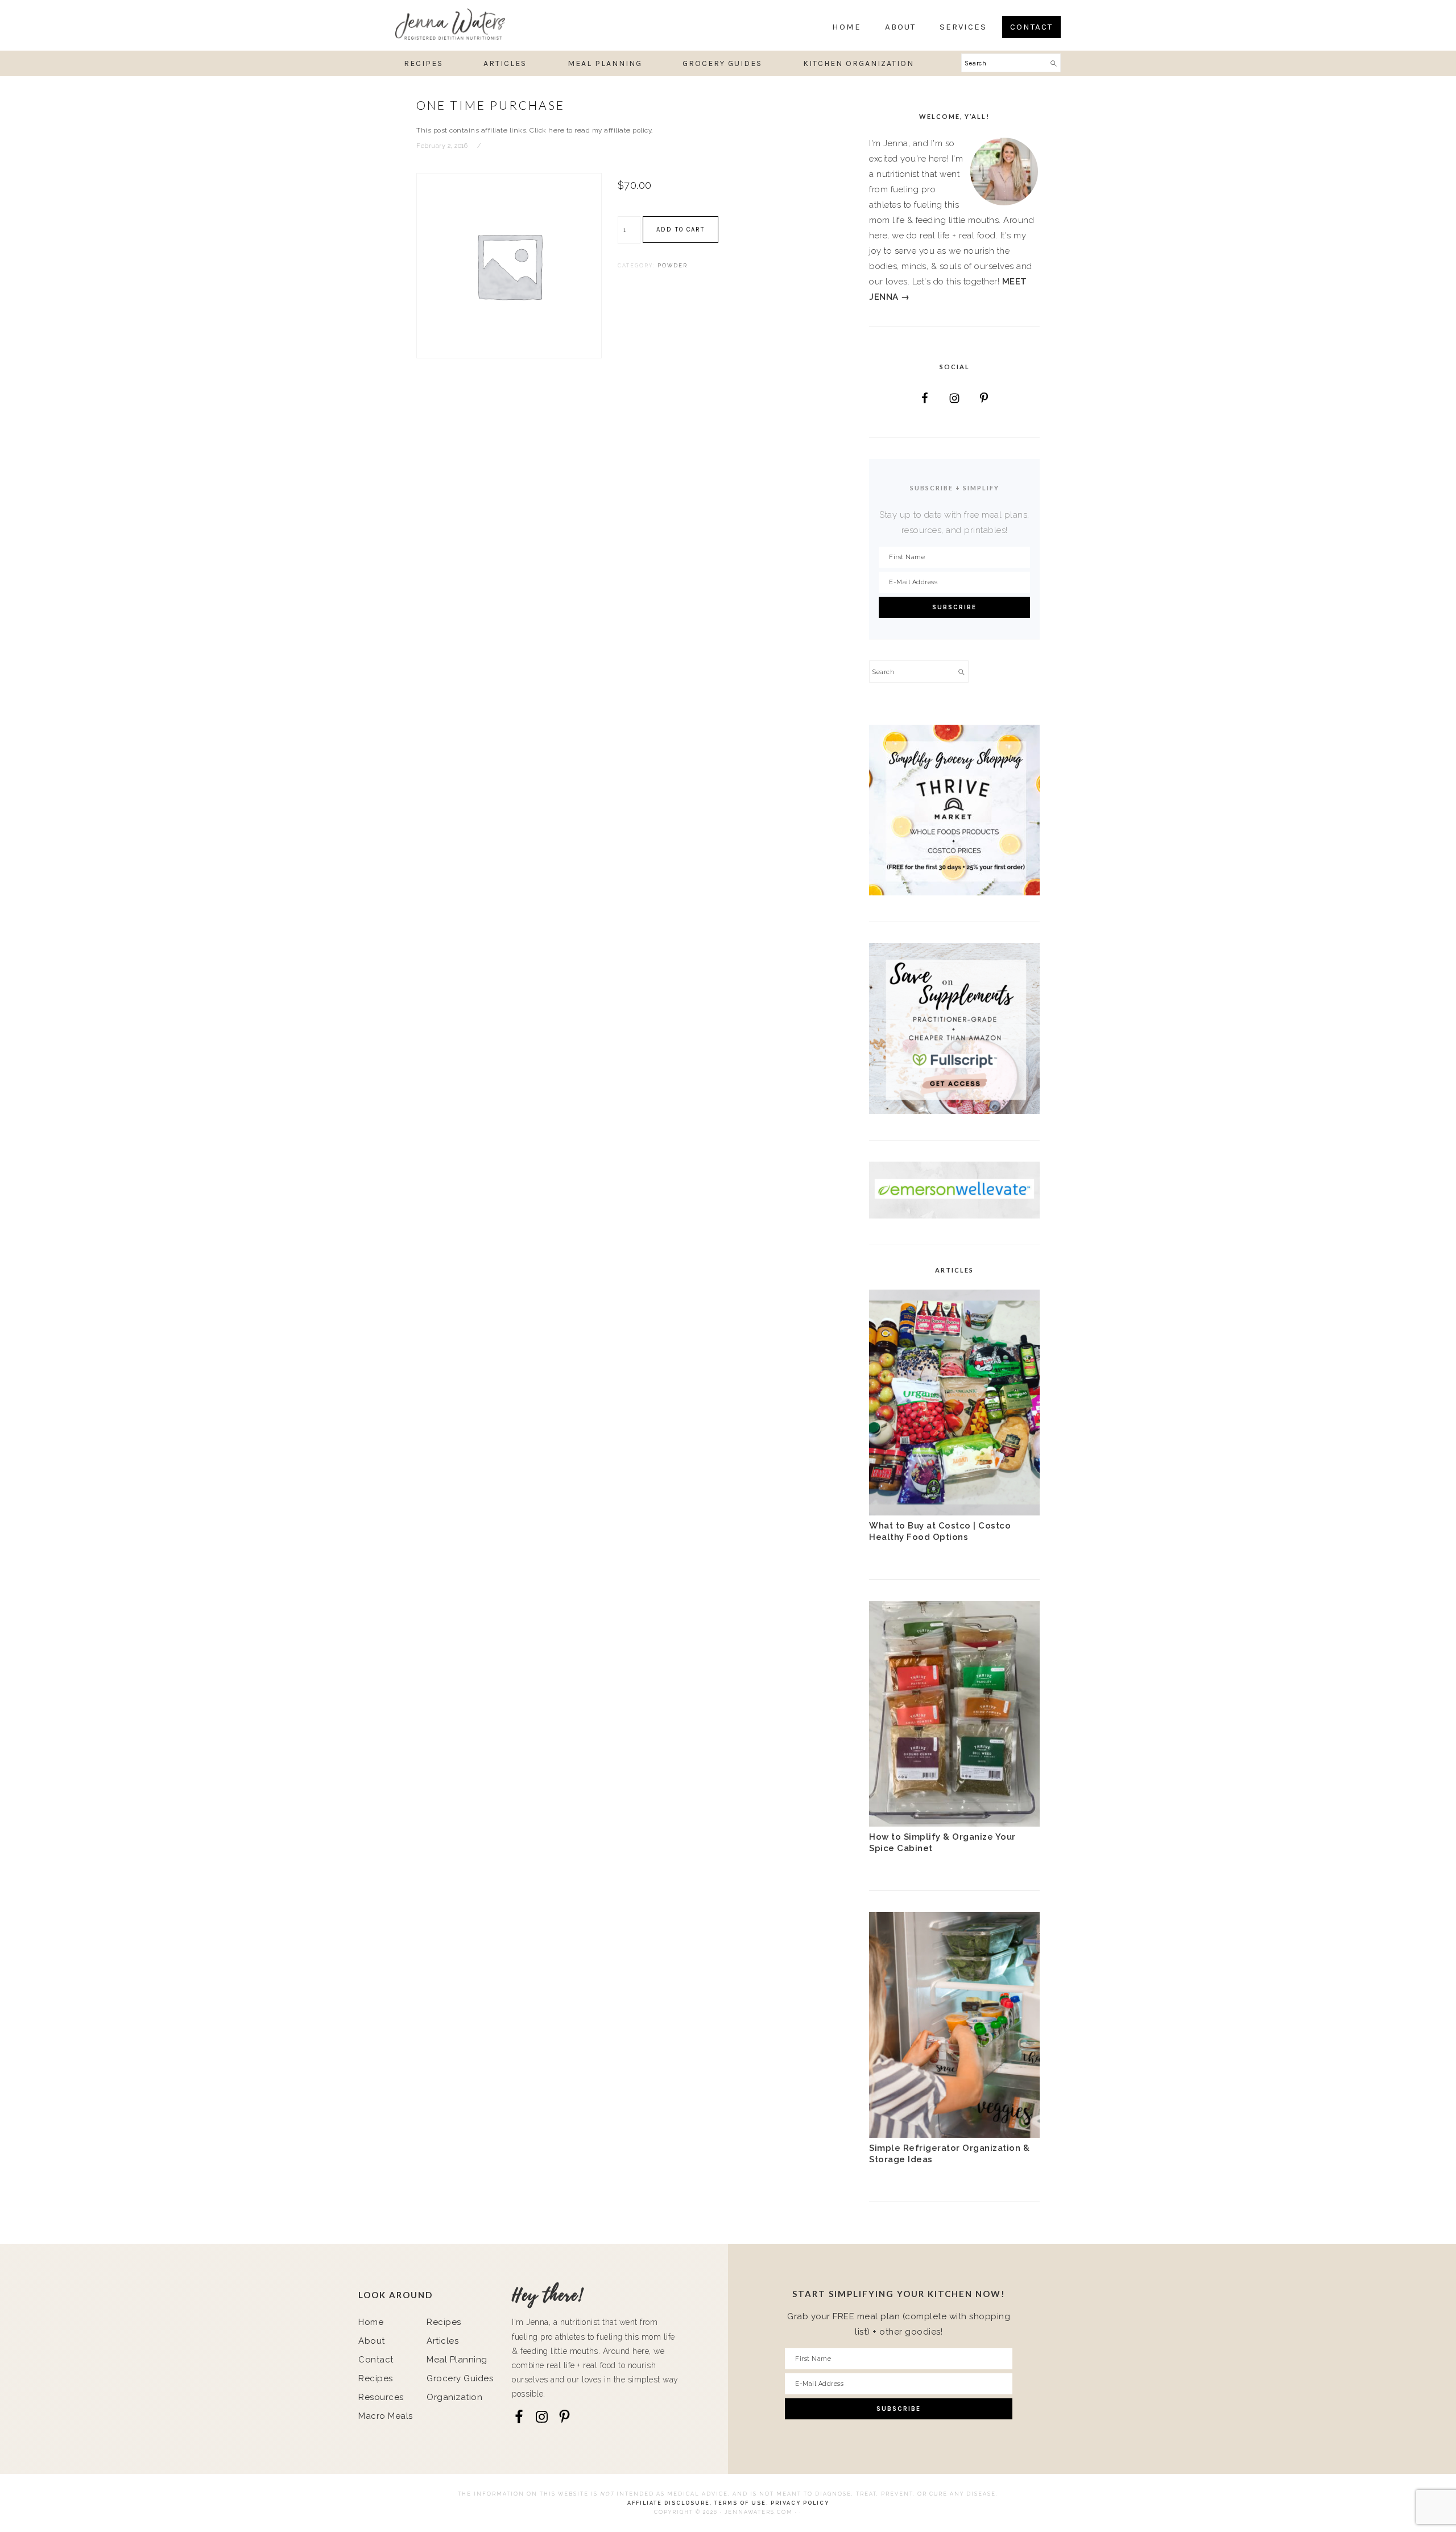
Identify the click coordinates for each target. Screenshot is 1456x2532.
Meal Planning (457, 2360)
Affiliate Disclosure (669, 2503)
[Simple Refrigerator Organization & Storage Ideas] (954, 2135)
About (372, 2341)
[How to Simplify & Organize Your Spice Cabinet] (954, 1824)
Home (371, 2322)
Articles (442, 2341)
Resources (381, 2397)
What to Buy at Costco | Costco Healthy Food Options (940, 1531)
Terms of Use (740, 2503)
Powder (673, 266)
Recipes (376, 2378)
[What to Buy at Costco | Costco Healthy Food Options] (954, 1513)
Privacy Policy (800, 2503)
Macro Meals (386, 2416)
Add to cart (681, 230)
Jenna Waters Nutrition (486, 24)
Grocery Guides (460, 2378)
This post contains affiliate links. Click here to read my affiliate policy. (535, 130)
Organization (454, 2397)
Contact (376, 2360)
